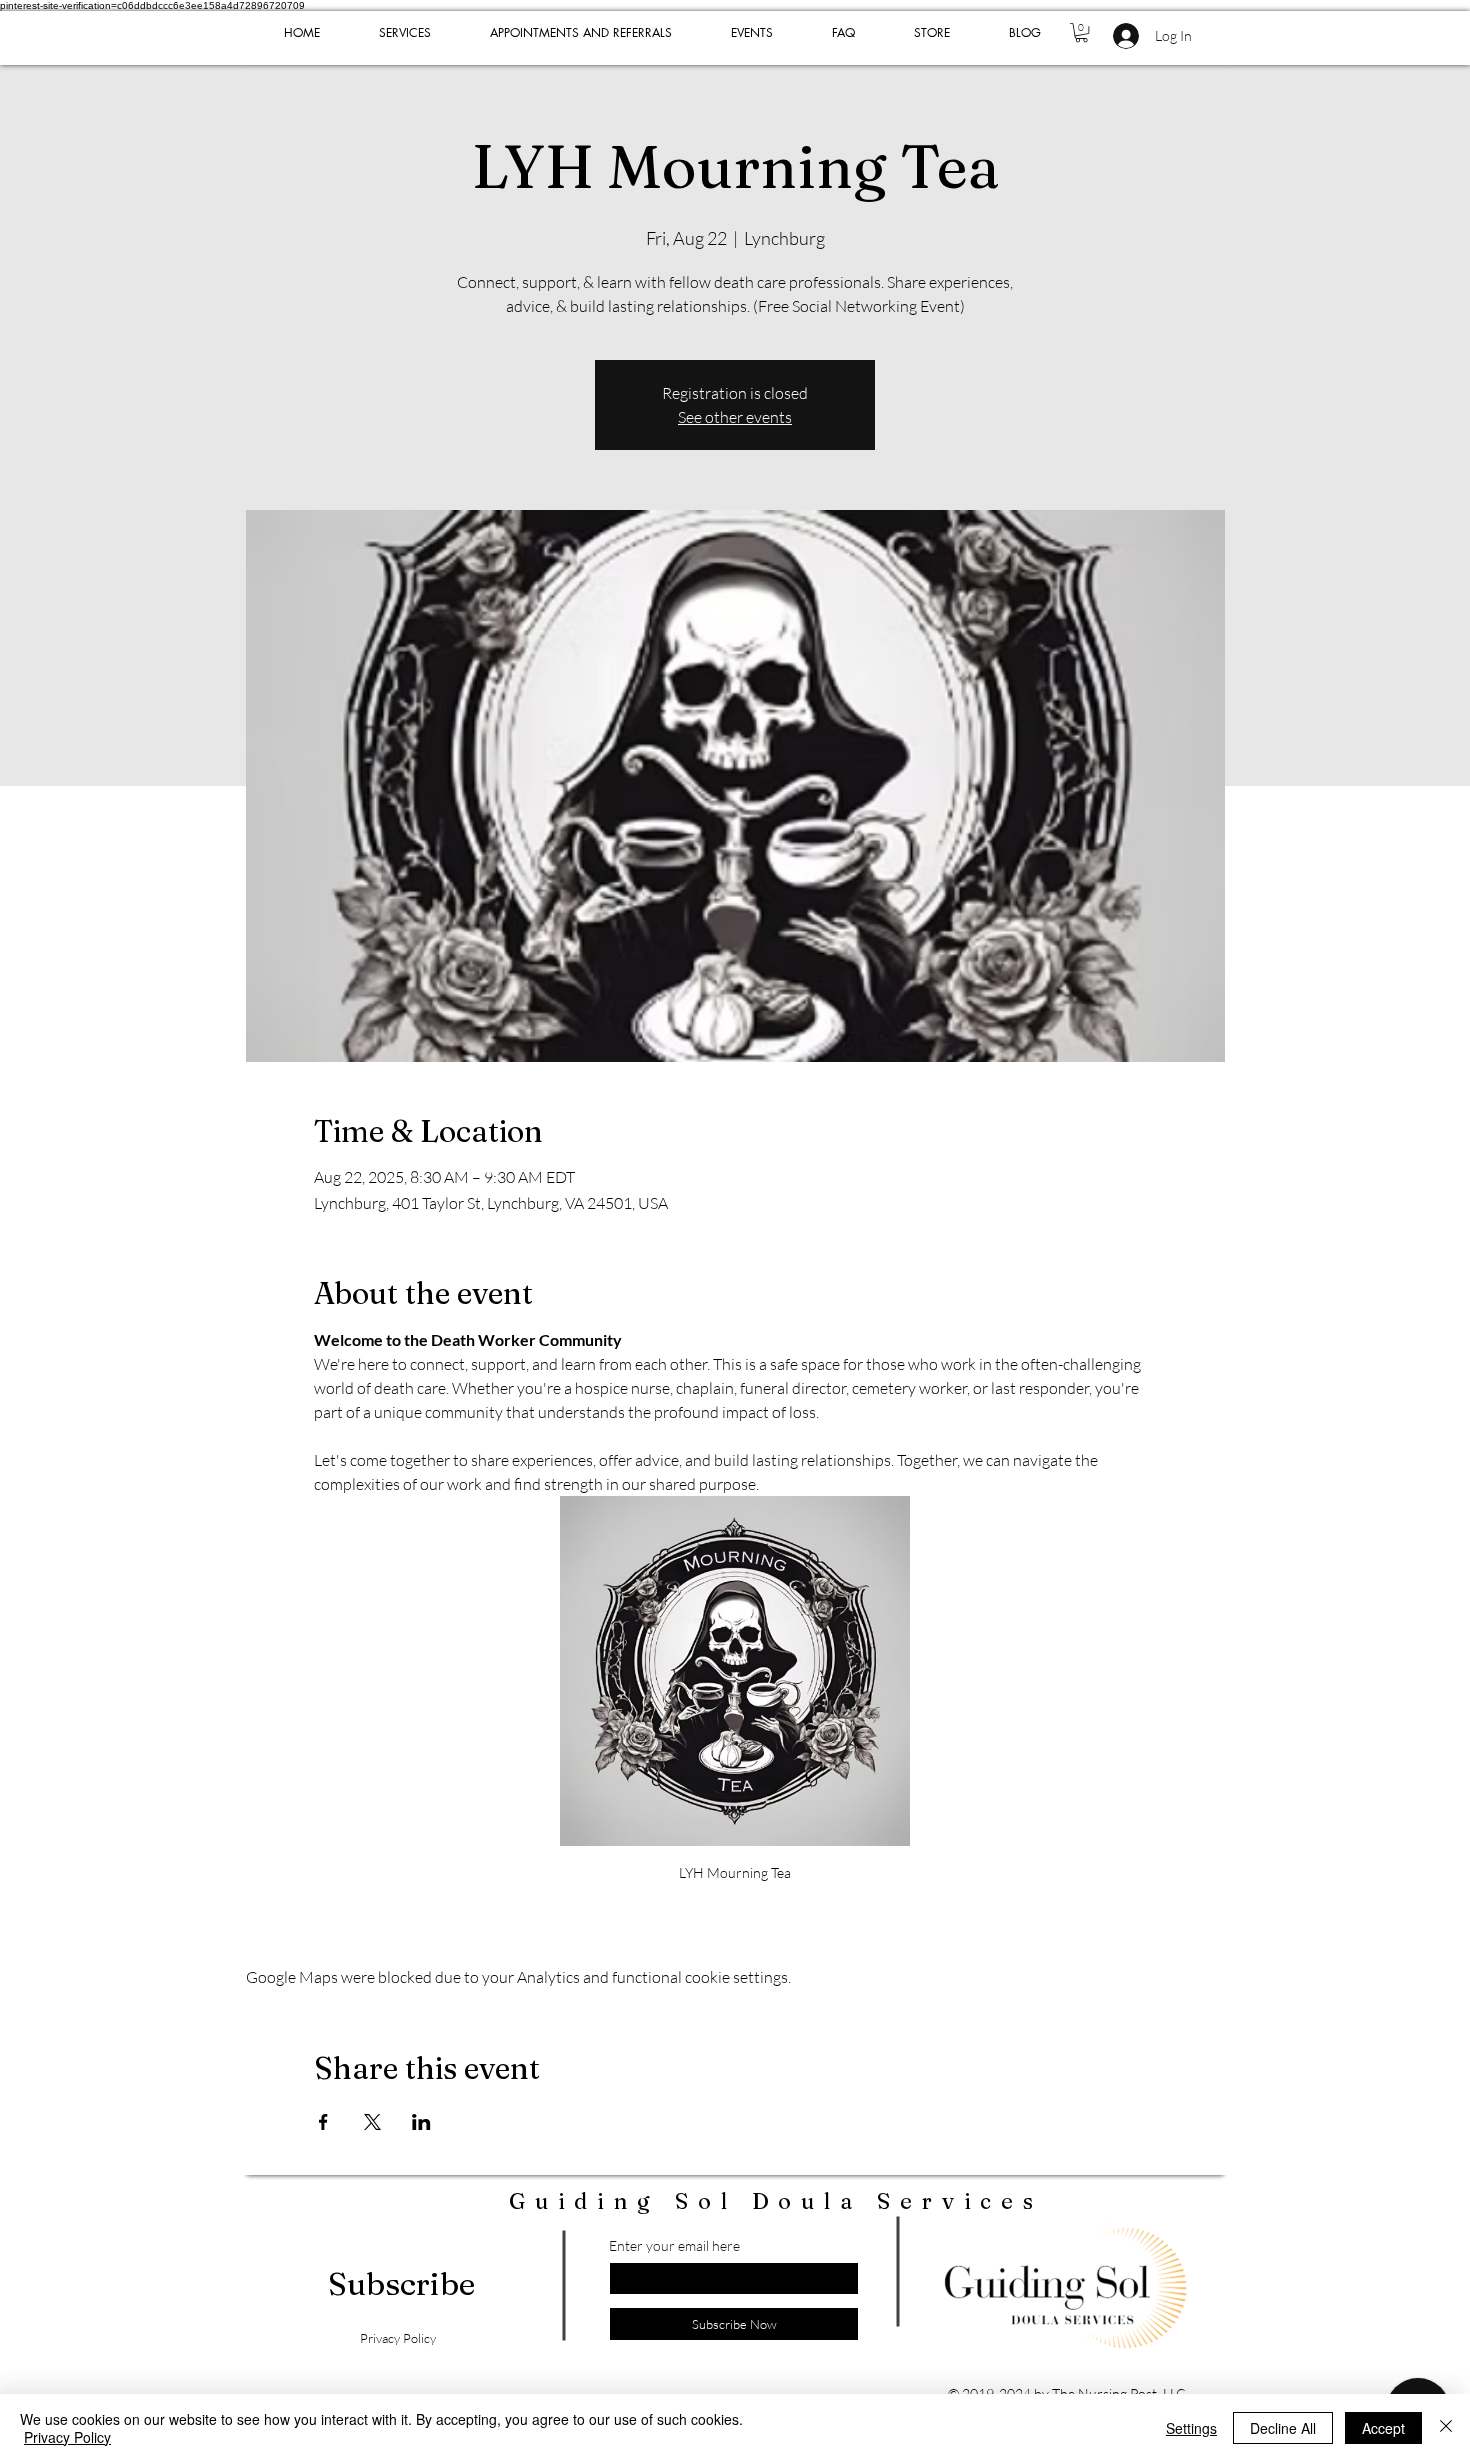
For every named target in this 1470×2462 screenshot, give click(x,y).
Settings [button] (1191, 2428)
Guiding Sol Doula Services (776, 2201)
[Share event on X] (372, 2122)
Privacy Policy (67, 2437)
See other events (735, 417)
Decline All (1283, 2428)
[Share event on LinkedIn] (421, 2122)
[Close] (1446, 2428)
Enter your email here (674, 2246)
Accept (1383, 2428)
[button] (1081, 32)
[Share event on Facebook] (323, 2122)
